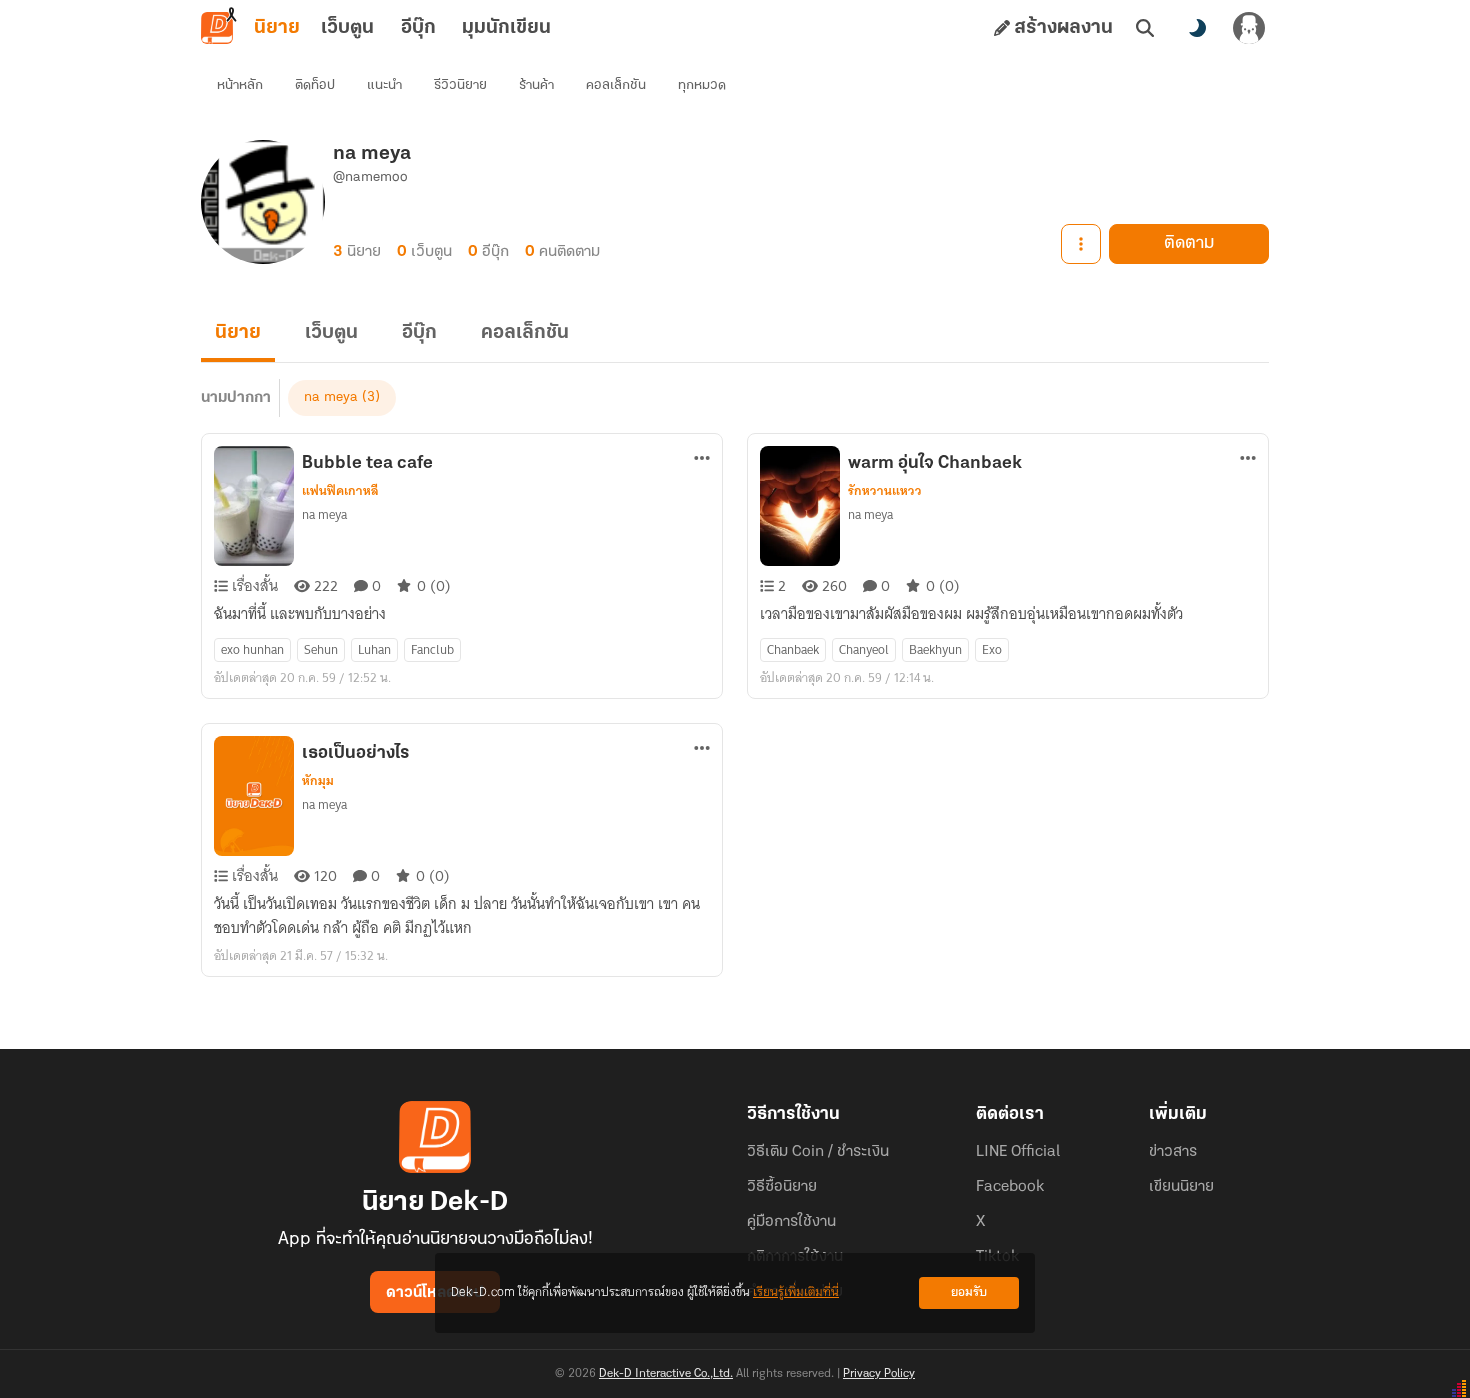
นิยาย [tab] (277, 28)
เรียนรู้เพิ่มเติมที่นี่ (796, 1292)
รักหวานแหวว (885, 491)
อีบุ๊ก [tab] (418, 28)
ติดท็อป (315, 85)
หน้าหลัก (240, 85)
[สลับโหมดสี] (1197, 28)
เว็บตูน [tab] (347, 28)
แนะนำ (384, 85)
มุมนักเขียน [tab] (506, 28)
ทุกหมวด (702, 85)
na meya (331, 397)
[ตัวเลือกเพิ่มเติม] (1081, 244)
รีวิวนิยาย (460, 85)
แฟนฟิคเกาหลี (340, 491)
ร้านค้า (536, 85)
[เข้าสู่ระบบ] (1249, 28)
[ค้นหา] (1145, 28)
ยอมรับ (969, 1292)
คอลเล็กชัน (616, 85)
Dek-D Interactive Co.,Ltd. (666, 1374)
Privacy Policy (879, 1374)
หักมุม (318, 781)
